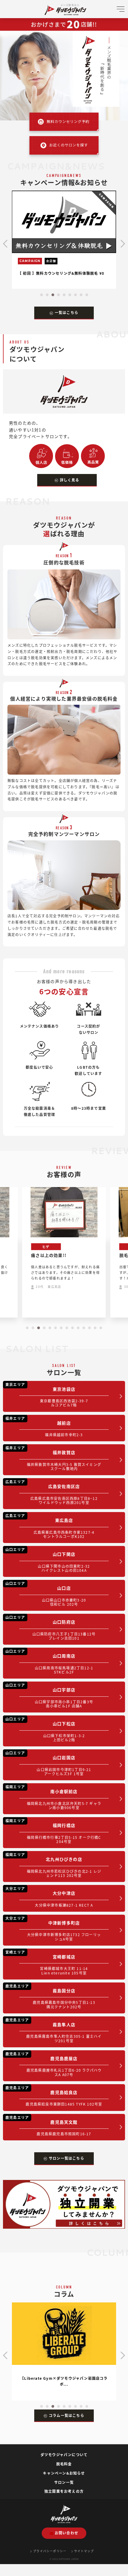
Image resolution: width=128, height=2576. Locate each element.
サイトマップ (84, 2551)
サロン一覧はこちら (67, 2158)
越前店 (44, 1426)
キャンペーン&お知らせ (64, 2473)
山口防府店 (50, 1628)
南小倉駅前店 (53, 1797)
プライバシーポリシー (50, 2551)
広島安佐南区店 (51, 1492)
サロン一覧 (64, 2482)
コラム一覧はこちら (67, 2415)
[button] (42, 295)
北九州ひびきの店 (53, 1865)
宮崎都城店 (47, 1962)
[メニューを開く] (121, 11)
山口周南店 (49, 1661)
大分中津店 (49, 1897)
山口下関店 (48, 1560)
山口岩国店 (48, 1763)
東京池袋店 (47, 1395)
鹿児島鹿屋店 (53, 2064)
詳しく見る (70, 480)
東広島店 (50, 1526)
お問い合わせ (67, 2533)
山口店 (46, 1594)
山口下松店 (45, 1729)
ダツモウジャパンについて (64, 2455)
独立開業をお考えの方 (64, 2491)
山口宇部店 (49, 1695)
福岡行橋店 (53, 1831)
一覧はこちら (67, 312)
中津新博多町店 (53, 1929)
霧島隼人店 (54, 2030)
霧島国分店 (50, 1996)
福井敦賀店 (53, 1458)
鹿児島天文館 (48, 2126)
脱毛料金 (64, 2464)
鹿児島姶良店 (54, 2096)
